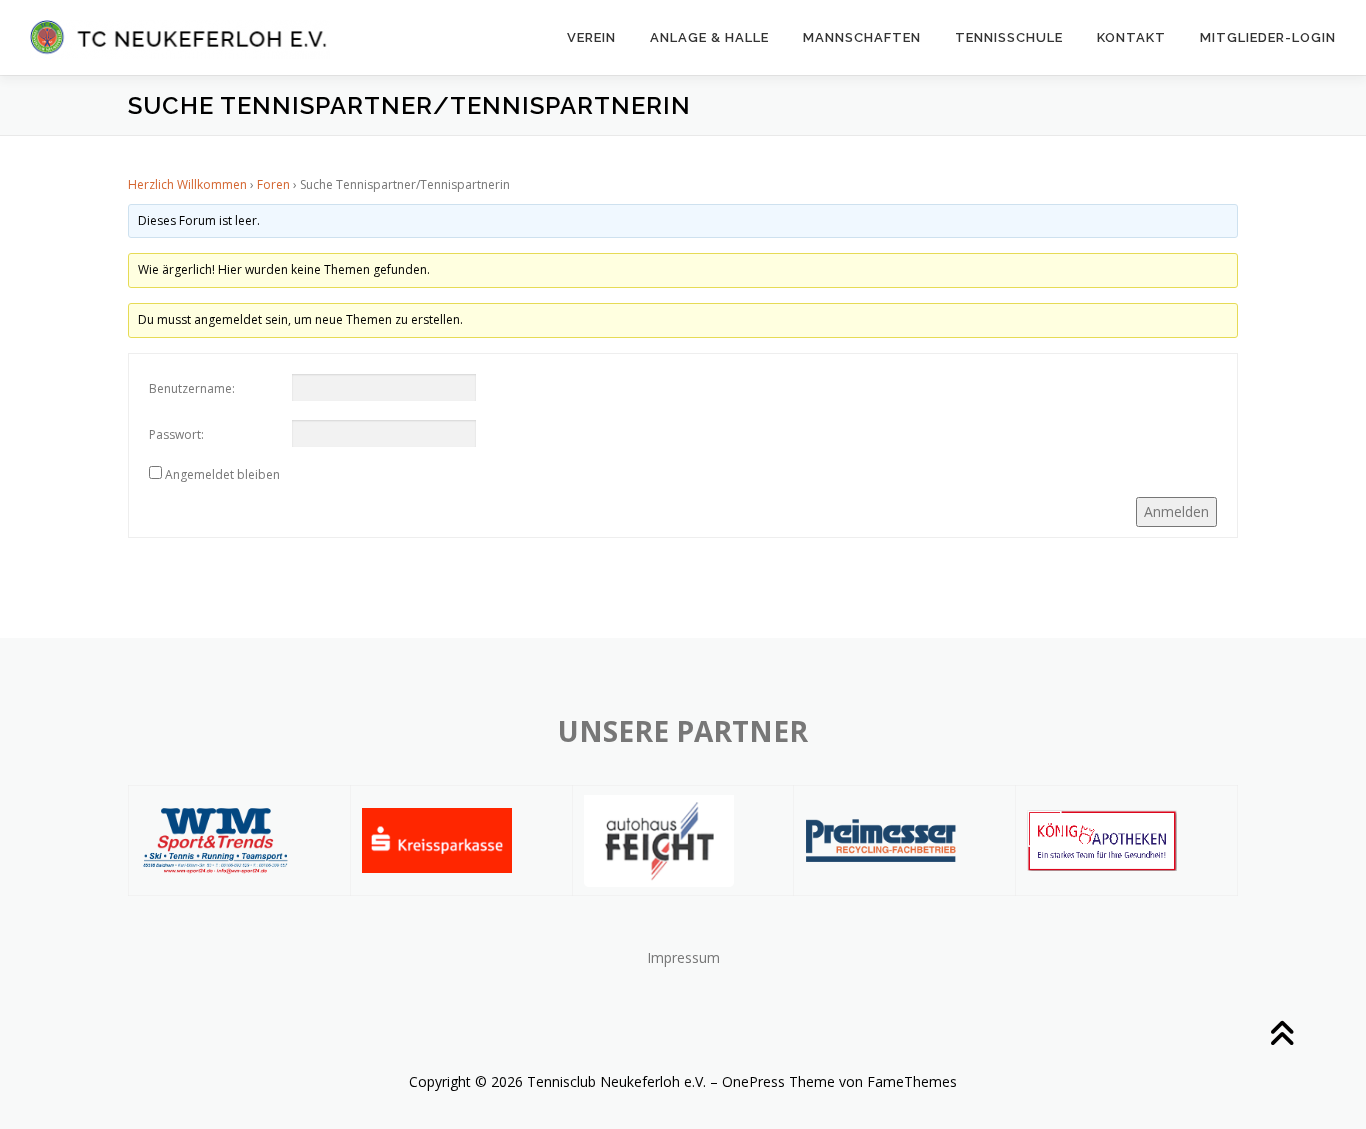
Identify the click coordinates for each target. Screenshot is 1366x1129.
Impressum (683, 957)
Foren (273, 184)
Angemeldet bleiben (222, 474)
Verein (591, 37)
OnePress (753, 1081)
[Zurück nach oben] (1281, 1035)
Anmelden (1176, 511)
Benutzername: (192, 388)
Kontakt (1131, 37)
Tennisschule (1009, 37)
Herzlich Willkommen (187, 184)
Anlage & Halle (709, 37)
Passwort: (176, 434)
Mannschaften (862, 37)
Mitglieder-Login (1268, 37)
